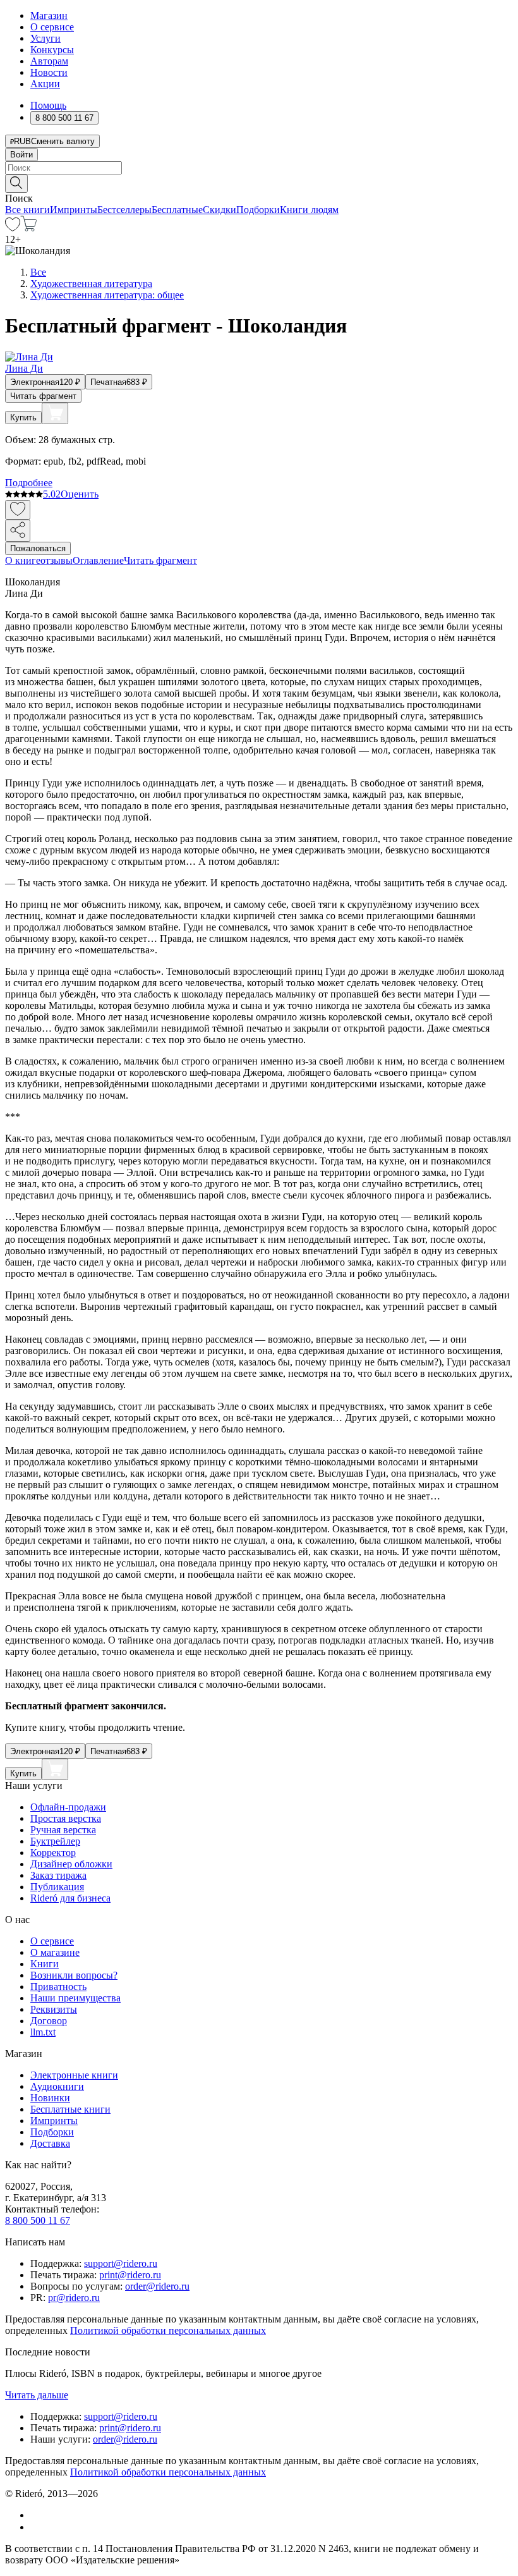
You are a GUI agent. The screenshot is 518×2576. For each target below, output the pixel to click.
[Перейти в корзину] (29, 228)
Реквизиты (54, 2009)
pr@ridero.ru (74, 2298)
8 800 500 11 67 (38, 2220)
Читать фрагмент (43, 396)
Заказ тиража (58, 1875)
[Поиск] (16, 184)
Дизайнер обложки (71, 1864)
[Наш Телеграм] (36, 2527)
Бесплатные (177, 210)
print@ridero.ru (130, 2275)
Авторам (49, 61)
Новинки (50, 2098)
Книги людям (309, 210)
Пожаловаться (38, 548)
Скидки (220, 210)
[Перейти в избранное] (13, 228)
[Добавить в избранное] (18, 510)
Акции (45, 84)
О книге (23, 560)
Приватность (58, 1987)
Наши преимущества (75, 1998)
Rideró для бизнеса (70, 1898)
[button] (259, 183)
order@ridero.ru (157, 2286)
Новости (49, 72)
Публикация (57, 1887)
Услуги (45, 38)
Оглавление (98, 560)
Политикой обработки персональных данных (168, 2330)
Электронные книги (74, 2075)
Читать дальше (37, 2395)
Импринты (74, 210)
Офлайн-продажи (68, 1807)
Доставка (50, 2143)
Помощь (48, 105)
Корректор (53, 1853)
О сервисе (52, 27)
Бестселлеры (124, 210)
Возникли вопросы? (74, 1975)
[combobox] (259, 168)
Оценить (80, 494)
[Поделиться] (18, 531)
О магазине (55, 1952)
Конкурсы (52, 50)
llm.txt (43, 2032)
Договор (49, 2021)
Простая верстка (66, 1818)
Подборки (258, 210)
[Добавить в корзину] (55, 413)
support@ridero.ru (121, 2263)
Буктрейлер (55, 1841)
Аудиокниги (57, 2086)
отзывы (57, 560)
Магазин (49, 15)
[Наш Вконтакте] (37, 2515)
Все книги (27, 210)
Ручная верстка (63, 1830)
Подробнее (29, 483)
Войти (21, 155)
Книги (45, 1964)
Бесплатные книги (70, 2109)
